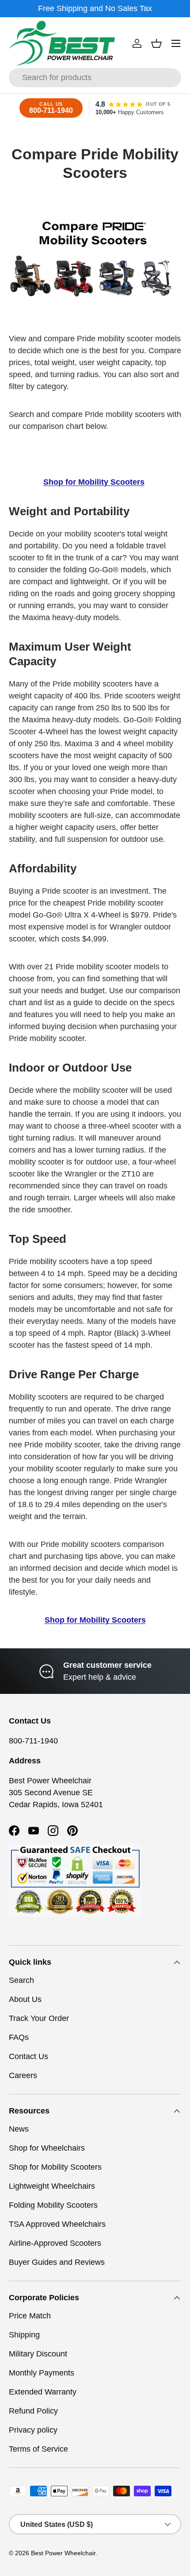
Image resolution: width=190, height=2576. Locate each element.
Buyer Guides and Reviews (57, 2262)
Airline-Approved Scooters (55, 2243)
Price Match (30, 2316)
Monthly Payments (42, 2373)
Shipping (24, 2335)
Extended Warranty (43, 2392)
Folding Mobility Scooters (53, 2205)
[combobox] (95, 78)
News (19, 2129)
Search (21, 1980)
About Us (25, 1999)
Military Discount (38, 2354)
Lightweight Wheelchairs (52, 2186)
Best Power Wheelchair (63, 2553)
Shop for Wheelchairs (47, 2148)
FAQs (19, 2037)
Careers (23, 2075)
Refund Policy (33, 2411)
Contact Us (28, 2056)
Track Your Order (39, 2018)
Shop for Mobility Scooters (55, 2167)
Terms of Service (38, 2449)
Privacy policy (33, 2430)
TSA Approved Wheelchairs (57, 2224)
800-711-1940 (33, 1741)
